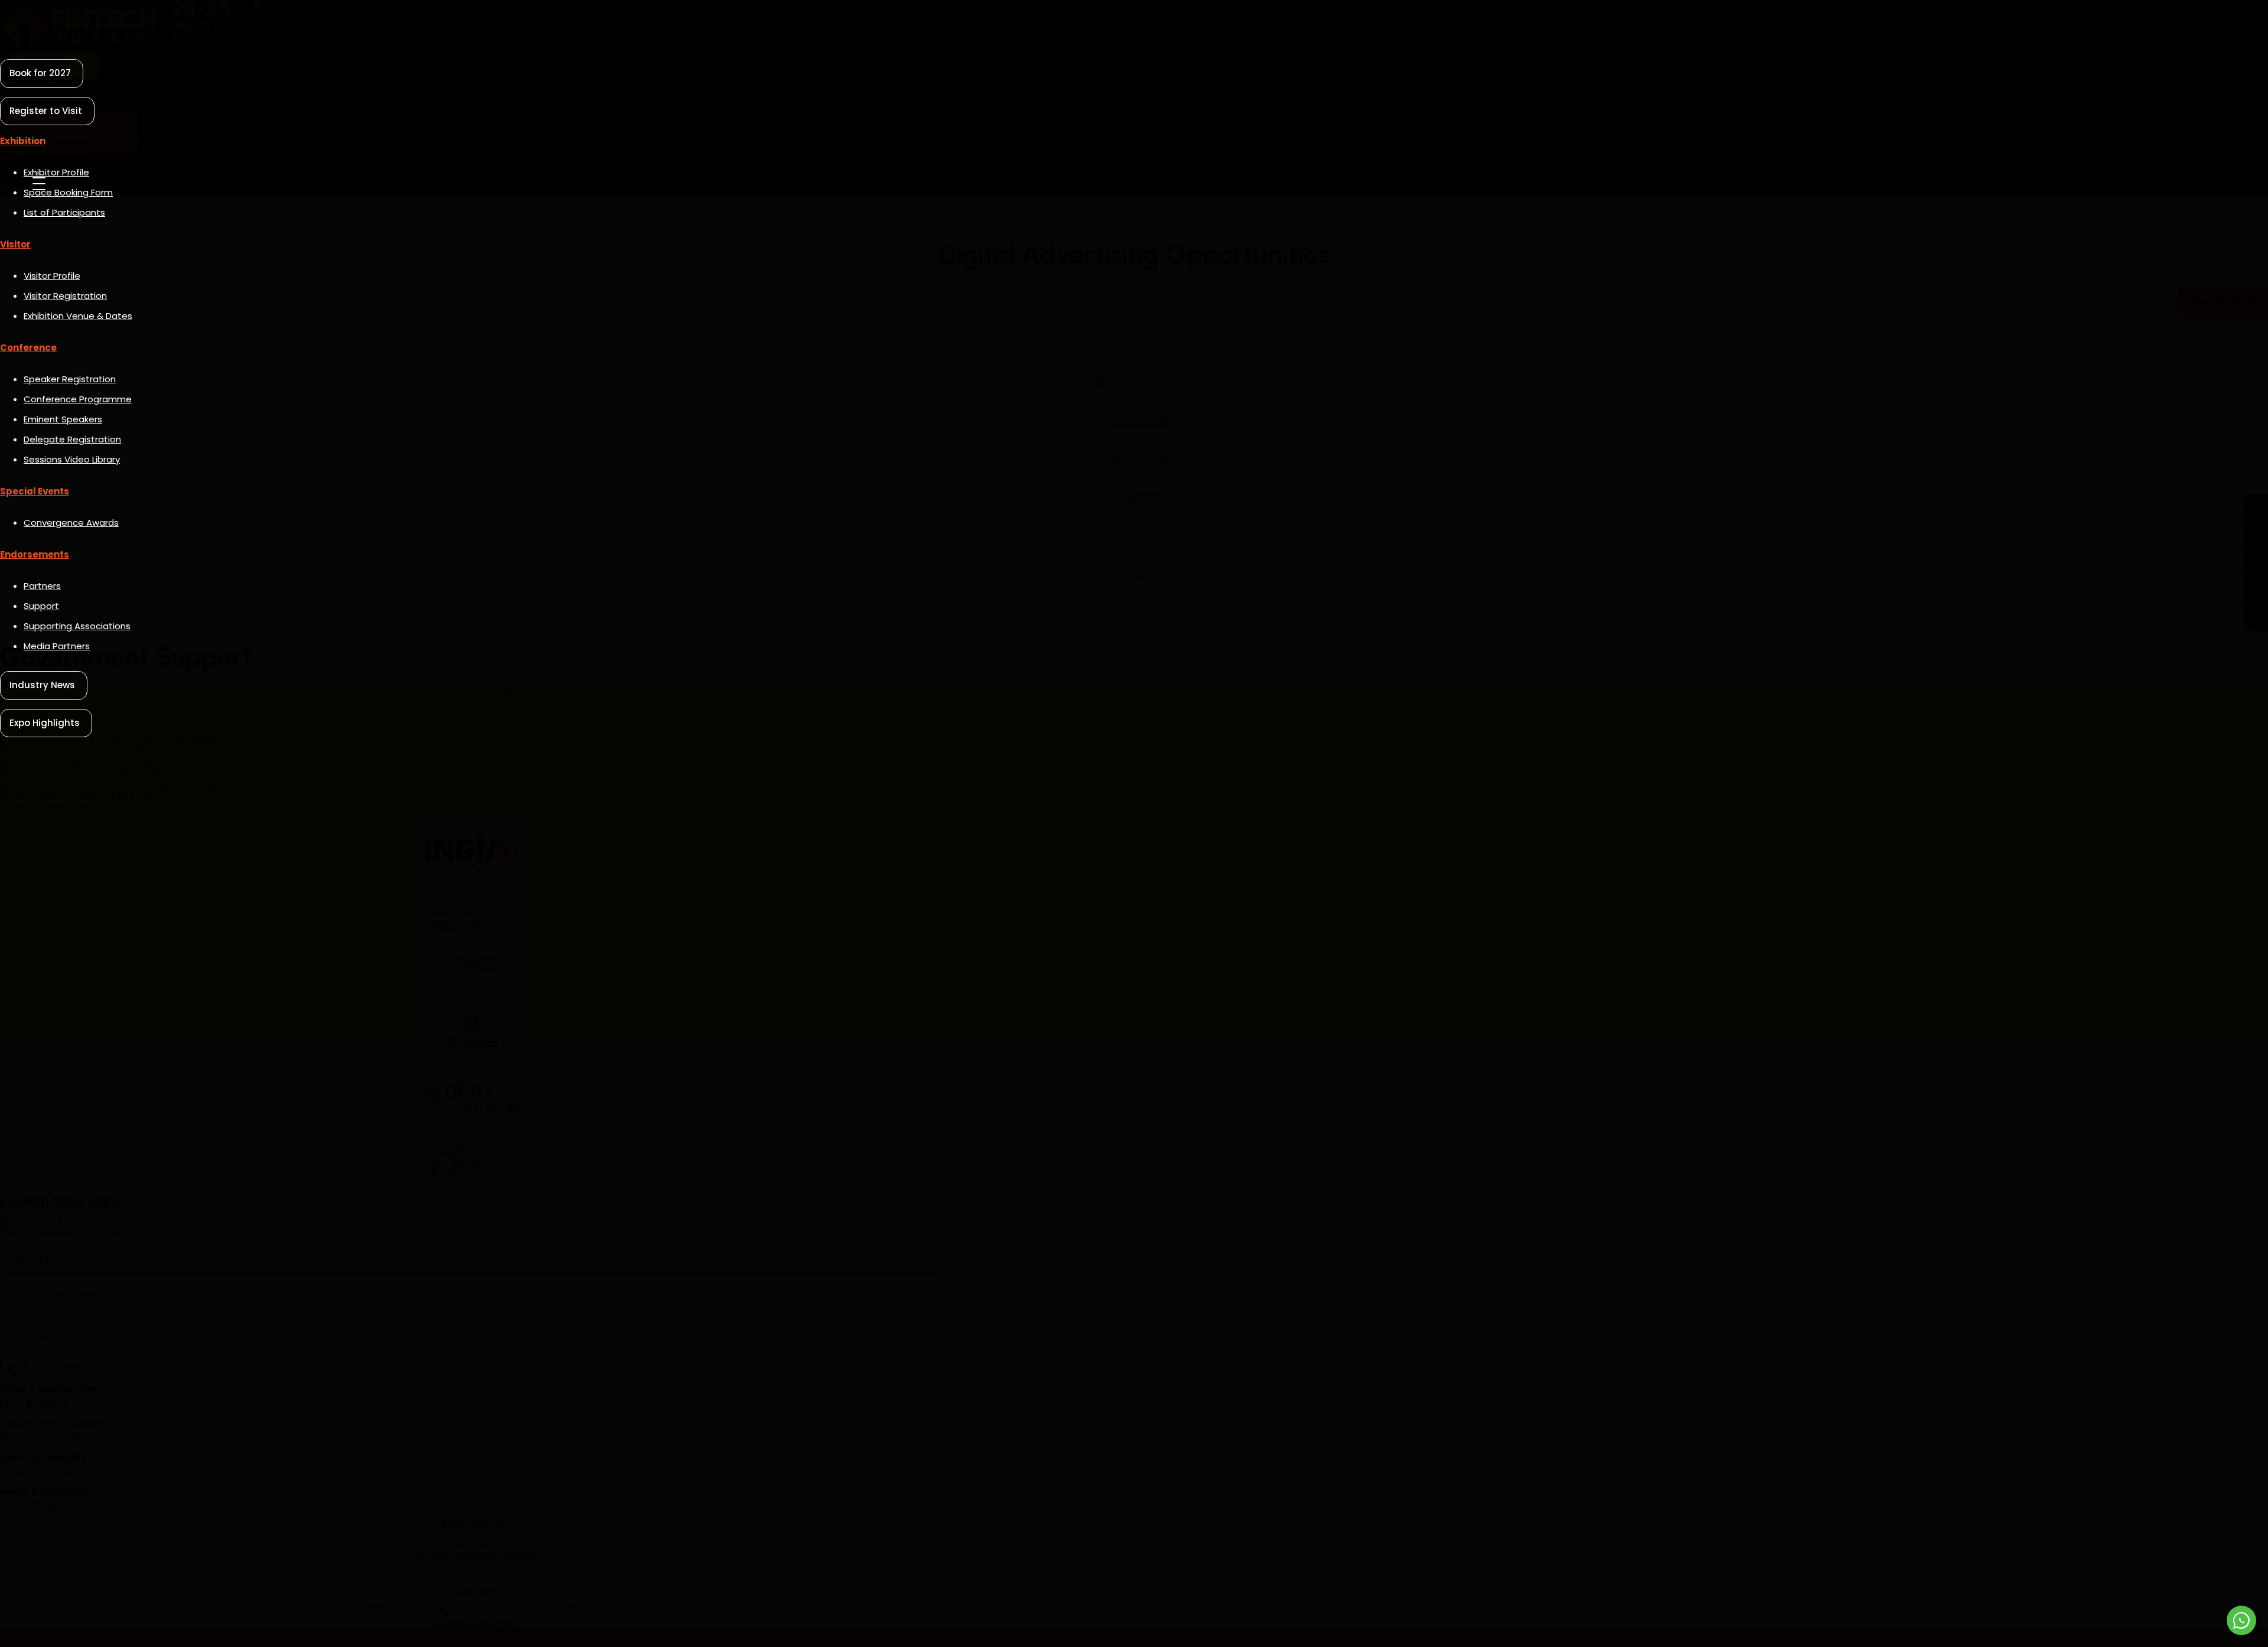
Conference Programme (78, 399)
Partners (42, 586)
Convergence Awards (71, 523)
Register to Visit (46, 111)
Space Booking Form (68, 192)
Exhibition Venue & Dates (78, 316)
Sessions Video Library (72, 459)
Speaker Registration (70, 379)
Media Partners (57, 646)
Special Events (35, 491)
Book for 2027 (40, 73)
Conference (28, 348)
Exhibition (23, 141)
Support (41, 606)
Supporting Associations (77, 626)
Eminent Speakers (63, 419)
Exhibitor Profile (56, 172)
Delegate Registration (72, 439)
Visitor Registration (65, 296)
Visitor (15, 244)
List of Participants (64, 212)
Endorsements (35, 554)
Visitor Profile (52, 276)
